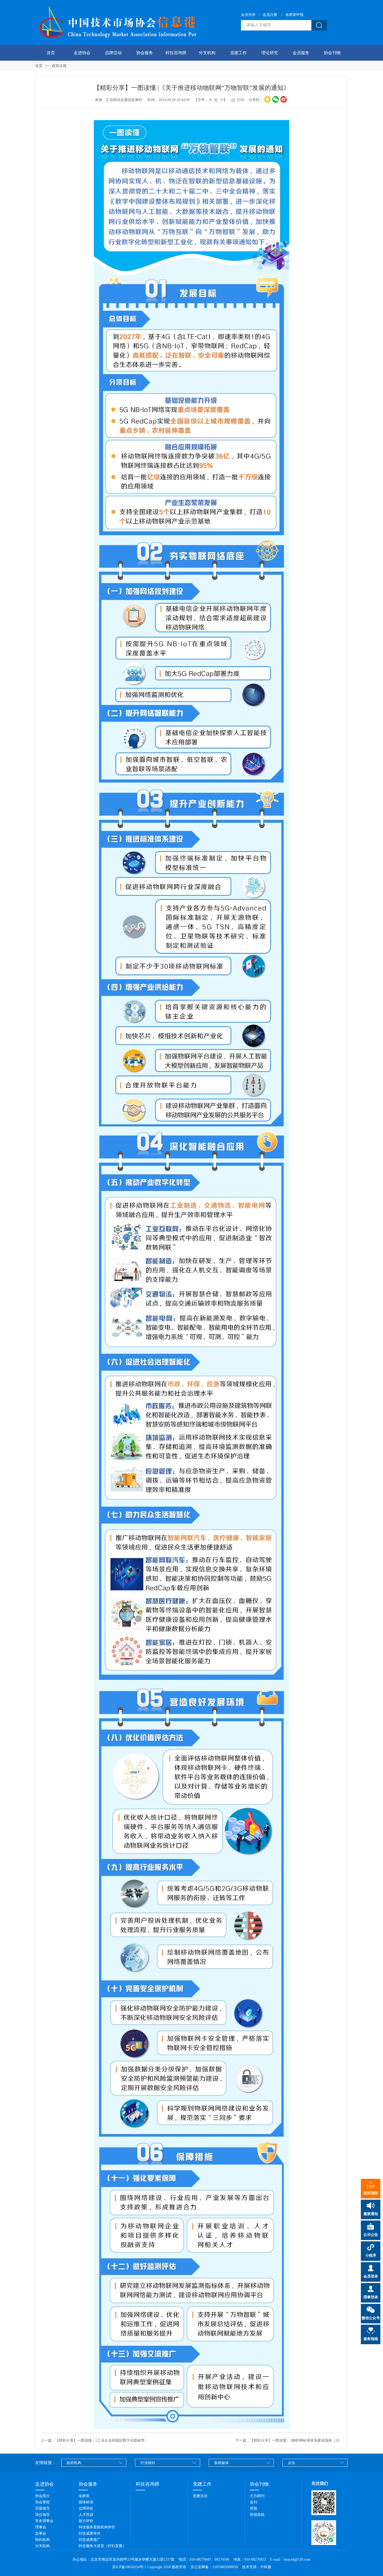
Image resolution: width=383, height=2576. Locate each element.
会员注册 (270, 15)
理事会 (41, 2527)
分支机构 (207, 53)
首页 (51, 53)
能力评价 (86, 2521)
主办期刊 (257, 2496)
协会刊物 (332, 53)
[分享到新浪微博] (284, 99)
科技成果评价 (90, 2533)
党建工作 (238, 53)
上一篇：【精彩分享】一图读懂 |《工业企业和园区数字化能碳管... (94, 2440)
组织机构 (42, 2540)
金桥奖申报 (294, 15)
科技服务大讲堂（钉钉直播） (102, 2546)
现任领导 (42, 2515)
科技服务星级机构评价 (97, 2527)
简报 (254, 2508)
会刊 (254, 2502)
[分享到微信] (276, 99)
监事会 (41, 2533)
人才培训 (86, 2515)
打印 (240, 100)
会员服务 (301, 53)
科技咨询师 (176, 53)
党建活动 (200, 2496)
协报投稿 (257, 2515)
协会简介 (42, 2496)
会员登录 (248, 15)
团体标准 (86, 2502)
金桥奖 (84, 2496)
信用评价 (86, 2508)
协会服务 (145, 53)
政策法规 (59, 66)
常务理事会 (44, 2521)
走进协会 (82, 53)
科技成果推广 (90, 2540)
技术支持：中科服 (257, 2567)
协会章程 (42, 2502)
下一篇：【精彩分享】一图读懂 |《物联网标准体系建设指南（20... (289, 2440)
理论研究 (270, 53)
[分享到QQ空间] (267, 99)
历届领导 (42, 2508)
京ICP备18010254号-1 (129, 2567)
